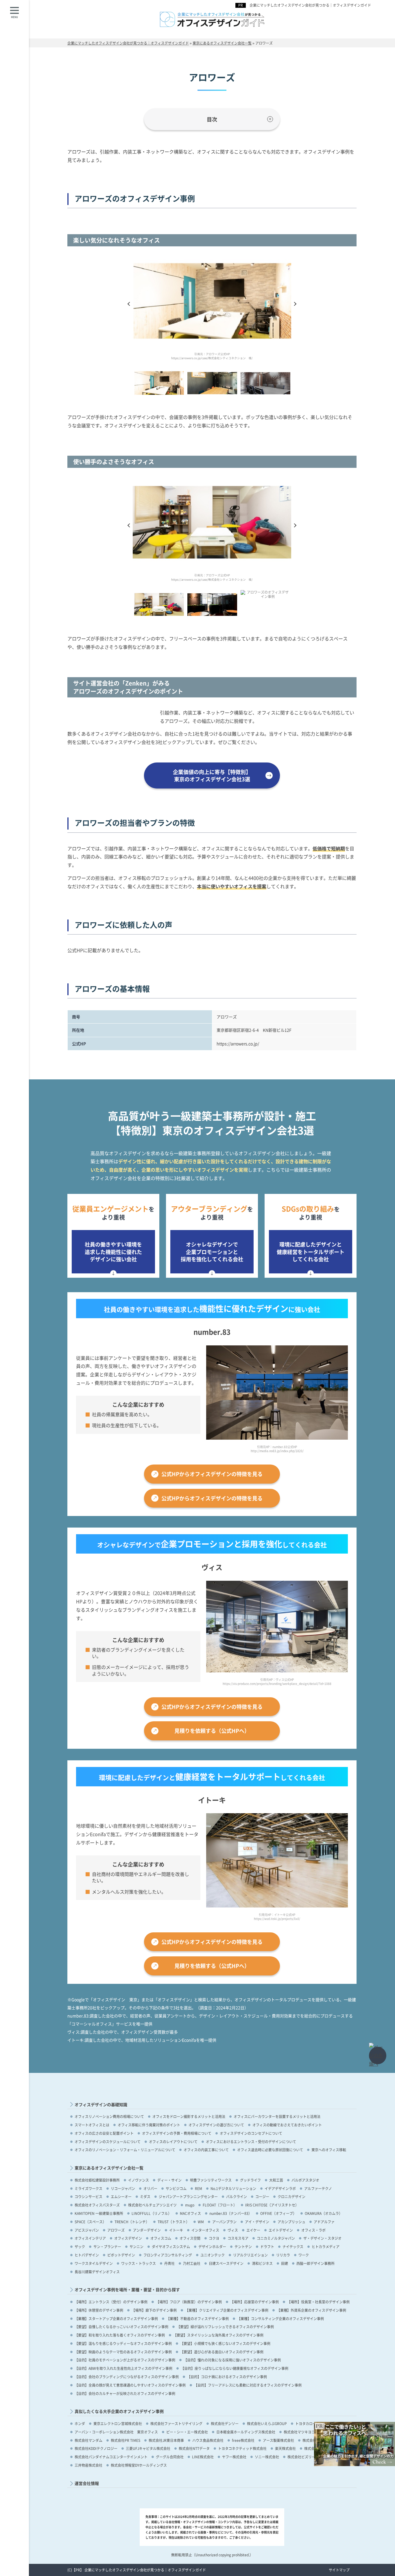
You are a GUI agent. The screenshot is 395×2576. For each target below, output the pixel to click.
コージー (262, 2196)
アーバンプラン (224, 2222)
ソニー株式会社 (267, 2457)
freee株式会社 (243, 2440)
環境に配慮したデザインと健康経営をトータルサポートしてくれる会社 (311, 1251)
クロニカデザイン (291, 2196)
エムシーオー (121, 2196)
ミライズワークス (88, 2188)
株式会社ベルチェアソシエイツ (152, 2205)
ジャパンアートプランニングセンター (188, 2196)
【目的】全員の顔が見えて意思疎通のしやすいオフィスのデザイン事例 (130, 2385)
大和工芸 (276, 2180)
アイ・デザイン (257, 2222)
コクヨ (214, 2238)
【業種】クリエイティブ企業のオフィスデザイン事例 (227, 2310)
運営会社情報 (87, 2483)
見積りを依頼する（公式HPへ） (212, 1731)
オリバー (150, 2188)
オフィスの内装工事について (206, 2150)
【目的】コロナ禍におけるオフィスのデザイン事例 (227, 2377)
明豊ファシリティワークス (211, 2180)
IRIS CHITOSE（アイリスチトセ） (272, 2205)
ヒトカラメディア (326, 2247)
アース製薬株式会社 (278, 2440)
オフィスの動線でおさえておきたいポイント (287, 2125)
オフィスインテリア (90, 2238)
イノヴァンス (139, 2180)
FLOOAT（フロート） (220, 2205)
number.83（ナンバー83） (231, 2213)
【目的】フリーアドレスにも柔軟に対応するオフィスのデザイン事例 (248, 2385)
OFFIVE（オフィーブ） (278, 2213)
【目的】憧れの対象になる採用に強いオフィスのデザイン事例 (232, 2360)
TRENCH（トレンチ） (132, 2222)
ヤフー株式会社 (234, 2457)
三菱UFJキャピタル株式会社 (148, 2448)
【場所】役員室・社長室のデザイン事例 (318, 2302)
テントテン (243, 2247)
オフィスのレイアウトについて (173, 2142)
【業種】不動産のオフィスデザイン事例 (197, 2319)
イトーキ (176, 2230)
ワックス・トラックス (139, 2263)
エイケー (253, 2230)
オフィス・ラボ (313, 2230)
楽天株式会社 (285, 2448)
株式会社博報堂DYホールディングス (139, 2465)
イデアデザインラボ (280, 2188)
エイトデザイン (281, 2230)
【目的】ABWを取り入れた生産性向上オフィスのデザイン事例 (123, 2368)
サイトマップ (339, 2570)
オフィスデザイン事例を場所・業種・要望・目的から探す (127, 2290)
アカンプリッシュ (291, 2222)
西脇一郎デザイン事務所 (315, 2263)
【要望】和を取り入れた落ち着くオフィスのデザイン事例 (120, 2335)
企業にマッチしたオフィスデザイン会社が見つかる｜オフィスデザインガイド (310, 5)
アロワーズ (116, 2230)
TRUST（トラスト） (173, 2222)
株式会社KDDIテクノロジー (96, 2448)
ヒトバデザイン (87, 2255)
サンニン (136, 2247)
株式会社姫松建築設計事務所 (97, 2180)
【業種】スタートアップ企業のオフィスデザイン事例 (116, 2319)
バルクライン (237, 2196)
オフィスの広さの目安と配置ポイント (104, 2133)
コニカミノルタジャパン (276, 2238)
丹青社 (169, 2263)
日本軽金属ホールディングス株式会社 (246, 2432)
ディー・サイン (169, 2180)
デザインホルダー (212, 2247)
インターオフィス (205, 2230)
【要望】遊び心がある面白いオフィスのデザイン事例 (222, 2352)
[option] (212, 310)
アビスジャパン (87, 2230)
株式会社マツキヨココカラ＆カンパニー (315, 2432)
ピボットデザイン (121, 2255)
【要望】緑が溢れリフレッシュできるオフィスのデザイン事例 (225, 2327)
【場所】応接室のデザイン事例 (254, 2302)
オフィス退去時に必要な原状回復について (270, 2150)
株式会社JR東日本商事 (166, 2440)
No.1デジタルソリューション (233, 2188)
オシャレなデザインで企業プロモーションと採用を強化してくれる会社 (212, 1251)
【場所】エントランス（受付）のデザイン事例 (111, 2302)
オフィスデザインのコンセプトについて (251, 2133)
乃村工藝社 (192, 2263)
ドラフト (267, 2247)
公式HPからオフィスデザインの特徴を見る (212, 1474)
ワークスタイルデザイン (94, 2263)
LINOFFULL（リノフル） (152, 2213)
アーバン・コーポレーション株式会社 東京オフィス (116, 2432)
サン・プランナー (107, 2247)
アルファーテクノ (318, 2188)
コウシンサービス (88, 2196)
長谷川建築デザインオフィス (97, 2272)
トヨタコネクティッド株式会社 (242, 2448)
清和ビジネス (262, 2263)
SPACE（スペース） (90, 2222)
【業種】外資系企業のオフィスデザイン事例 (311, 2310)
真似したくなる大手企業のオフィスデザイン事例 (119, 2411)
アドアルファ (324, 2222)
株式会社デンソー (225, 2423)
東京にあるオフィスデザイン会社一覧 (109, 2168)
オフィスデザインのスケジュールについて (108, 2142)
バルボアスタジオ (305, 2180)
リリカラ (283, 2255)
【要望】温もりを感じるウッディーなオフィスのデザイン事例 (123, 2343)
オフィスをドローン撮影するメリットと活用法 (189, 2116)
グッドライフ (250, 2180)
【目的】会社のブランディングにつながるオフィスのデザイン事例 (127, 2377)
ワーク (304, 2255)
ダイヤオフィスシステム (171, 2247)
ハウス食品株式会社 (208, 2440)
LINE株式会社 (203, 2457)
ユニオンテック (213, 2255)
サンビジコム (176, 2188)
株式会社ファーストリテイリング (176, 2423)
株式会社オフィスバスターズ (97, 2205)
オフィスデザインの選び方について (216, 2125)
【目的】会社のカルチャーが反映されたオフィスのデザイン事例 (125, 2393)
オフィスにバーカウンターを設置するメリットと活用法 (277, 2116)
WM (201, 2222)
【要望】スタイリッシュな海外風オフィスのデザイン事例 (218, 2335)
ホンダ (80, 2423)
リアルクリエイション (250, 2255)
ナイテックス (293, 2247)
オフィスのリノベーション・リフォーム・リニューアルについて (125, 2150)
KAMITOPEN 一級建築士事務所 (99, 2213)
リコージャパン (123, 2188)
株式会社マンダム (88, 2440)
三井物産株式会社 (88, 2465)
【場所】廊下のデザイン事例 (154, 2310)
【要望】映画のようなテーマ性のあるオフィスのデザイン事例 (123, 2352)
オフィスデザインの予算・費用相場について (177, 2133)
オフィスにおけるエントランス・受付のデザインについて (251, 2142)
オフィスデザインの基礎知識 (101, 2105)
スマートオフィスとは (92, 2125)
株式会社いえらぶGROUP (267, 2423)
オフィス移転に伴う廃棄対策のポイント (149, 2125)
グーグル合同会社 (170, 2457)
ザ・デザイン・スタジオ (322, 2238)
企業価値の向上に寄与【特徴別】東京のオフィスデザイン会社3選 (212, 775)
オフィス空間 (190, 2238)
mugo (190, 2205)
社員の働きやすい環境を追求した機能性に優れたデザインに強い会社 (113, 1251)
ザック (80, 2247)
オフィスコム (161, 2238)
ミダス (145, 2196)
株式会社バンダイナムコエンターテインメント (111, 2457)
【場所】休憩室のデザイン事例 (99, 2310)
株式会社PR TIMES (125, 2440)
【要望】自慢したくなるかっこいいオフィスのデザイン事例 (121, 2327)
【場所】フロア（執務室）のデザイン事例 (189, 2302)
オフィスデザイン (128, 2238)
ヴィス (233, 2230)
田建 (285, 2263)
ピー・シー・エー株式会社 (187, 2432)
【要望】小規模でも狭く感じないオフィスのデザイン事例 (225, 2343)
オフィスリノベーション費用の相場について (109, 2116)
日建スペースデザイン (226, 2263)
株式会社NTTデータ (194, 2448)
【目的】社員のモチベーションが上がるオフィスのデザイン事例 (125, 2360)
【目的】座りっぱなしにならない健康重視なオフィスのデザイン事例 (235, 2368)
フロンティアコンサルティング (168, 2255)
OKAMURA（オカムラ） (324, 2213)
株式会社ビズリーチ (303, 2457)
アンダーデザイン (147, 2230)
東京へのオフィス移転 (329, 2150)
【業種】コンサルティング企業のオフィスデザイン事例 (280, 2319)
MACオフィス (190, 2213)
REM (199, 2188)
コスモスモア (238, 2238)
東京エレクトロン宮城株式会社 (118, 2423)
